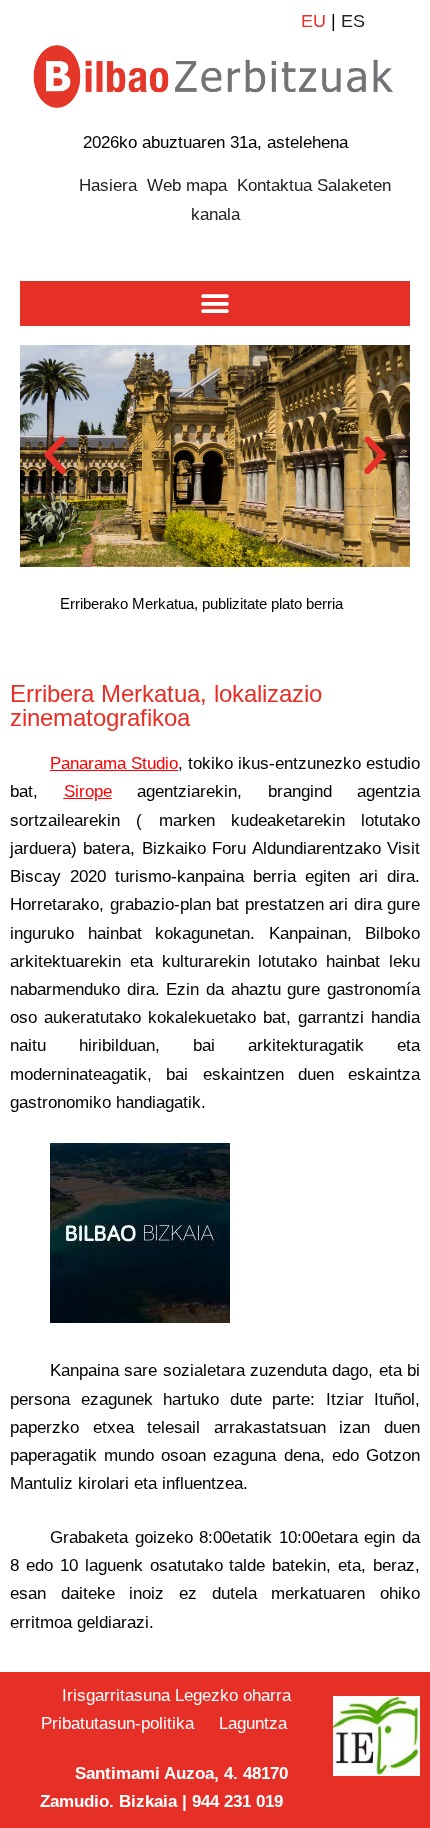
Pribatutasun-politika (125, 1723)
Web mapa (187, 185)
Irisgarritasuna (116, 1695)
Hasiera (108, 185)
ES (353, 21)
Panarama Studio (114, 763)
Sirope (88, 791)
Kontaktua (274, 185)
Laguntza (253, 1723)
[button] (215, 303)
